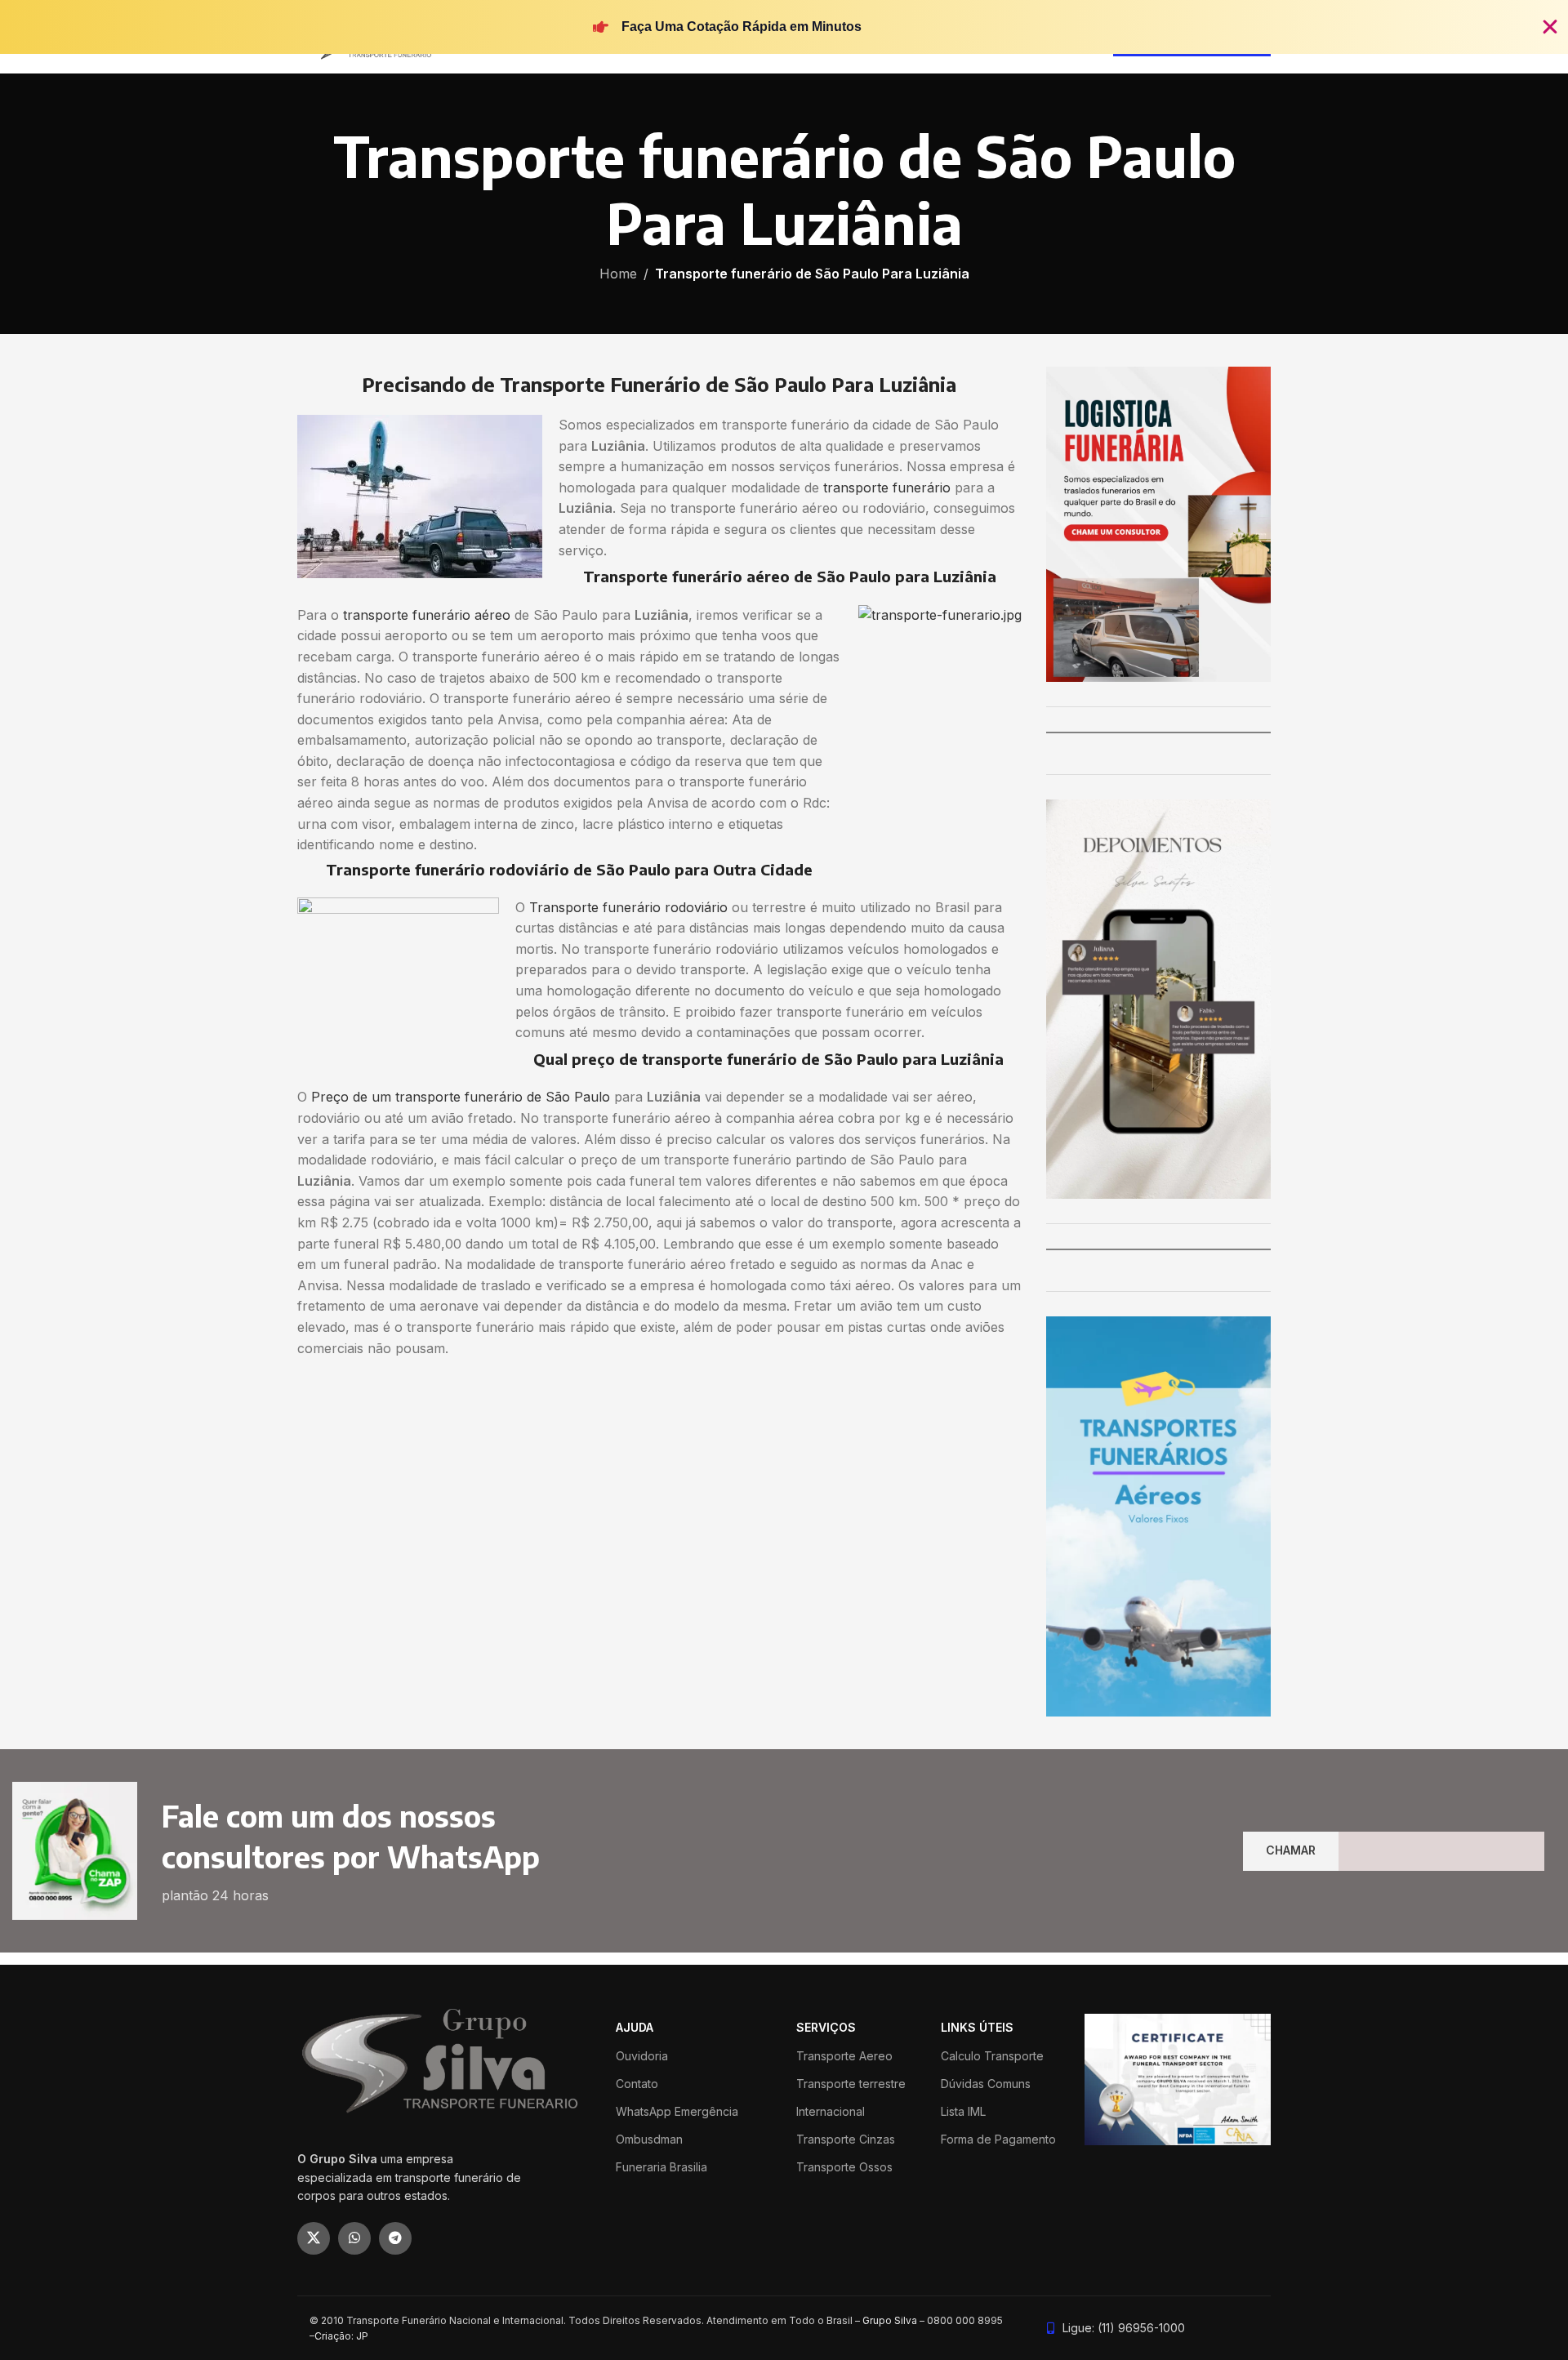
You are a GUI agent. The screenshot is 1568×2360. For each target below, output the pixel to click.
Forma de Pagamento (998, 2139)
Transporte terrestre (851, 2084)
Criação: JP (341, 2336)
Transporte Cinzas (846, 2139)
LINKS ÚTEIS (977, 2027)
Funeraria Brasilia (661, 2167)
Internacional (831, 2111)
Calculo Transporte (992, 2056)
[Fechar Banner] (1550, 27)
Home (618, 274)
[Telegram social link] (395, 2238)
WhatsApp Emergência (677, 2111)
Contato (637, 2084)
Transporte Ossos (844, 2167)
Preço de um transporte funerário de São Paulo (461, 1097)
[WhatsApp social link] (354, 2238)
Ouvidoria (642, 2056)
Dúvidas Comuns (986, 2084)
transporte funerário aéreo (427, 615)
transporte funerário (887, 488)
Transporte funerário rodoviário (628, 907)
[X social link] (314, 2238)
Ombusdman (649, 2139)
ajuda (635, 2027)
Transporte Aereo (844, 2056)
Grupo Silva (890, 2320)
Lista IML (963, 2111)
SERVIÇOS (826, 2027)
